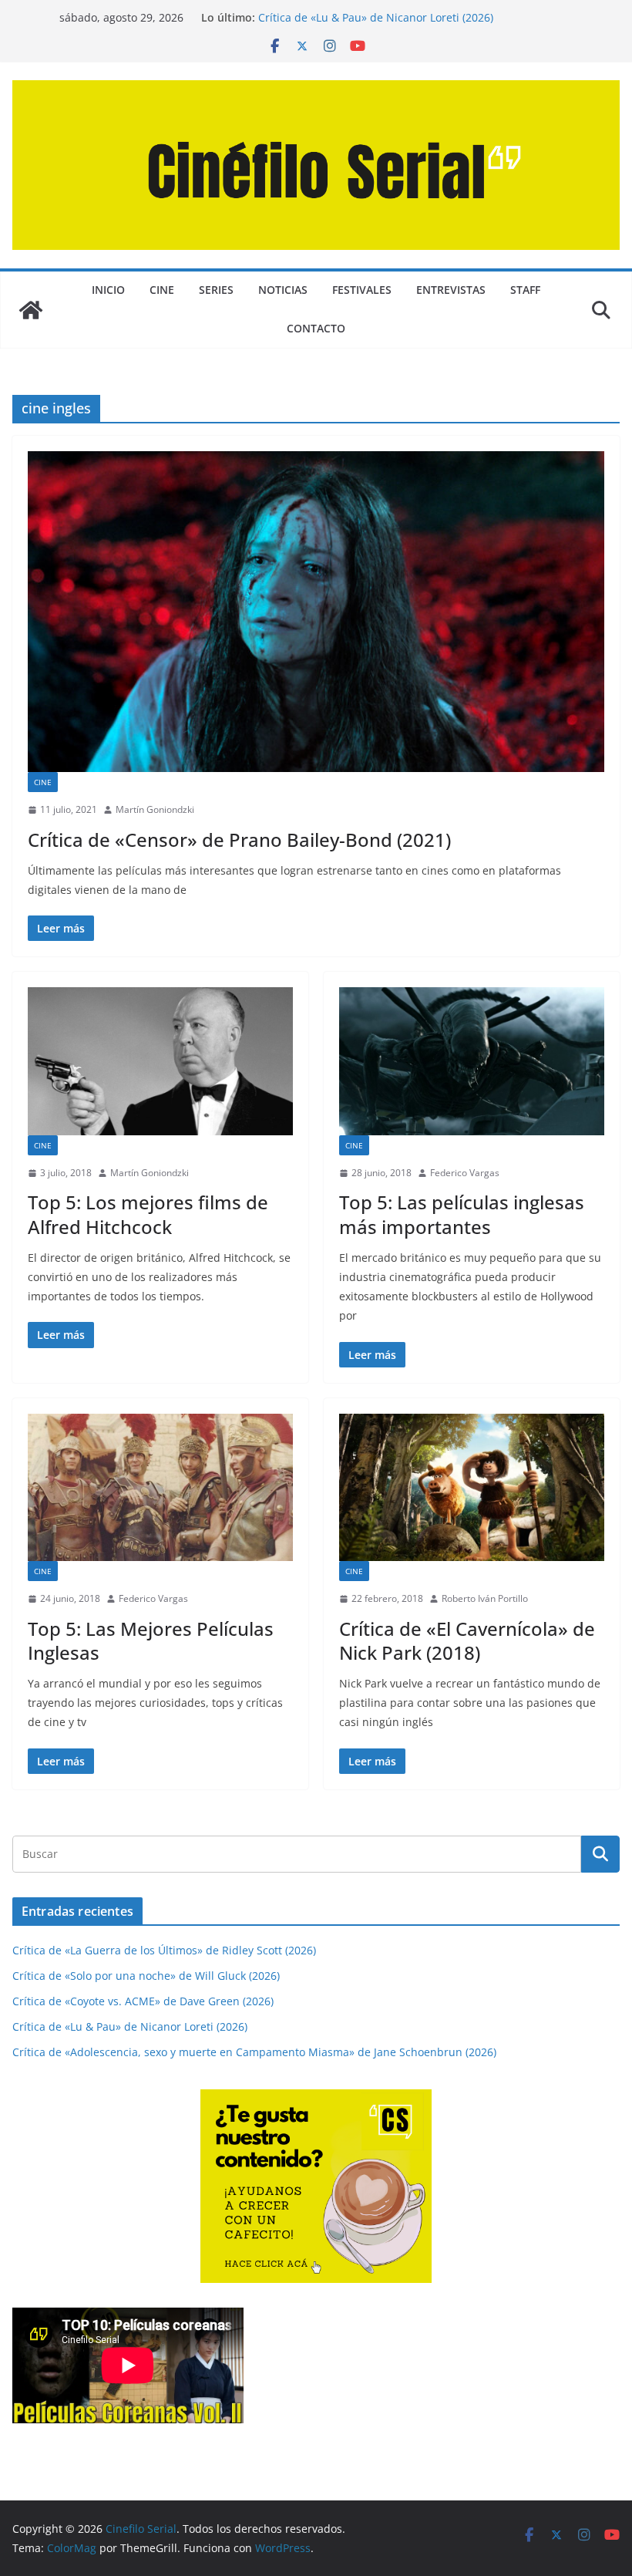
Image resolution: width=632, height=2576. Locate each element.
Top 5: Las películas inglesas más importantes (462, 1214)
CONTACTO (316, 328)
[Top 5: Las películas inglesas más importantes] (472, 1061)
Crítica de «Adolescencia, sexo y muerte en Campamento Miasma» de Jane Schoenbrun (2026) (254, 2052)
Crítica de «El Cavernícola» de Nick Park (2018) (467, 1640)
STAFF (525, 290)
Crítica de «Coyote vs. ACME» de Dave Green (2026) (143, 2001)
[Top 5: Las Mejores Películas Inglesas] (160, 1487)
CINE (162, 290)
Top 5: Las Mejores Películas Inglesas (151, 1640)
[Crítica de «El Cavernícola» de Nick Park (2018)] (472, 1487)
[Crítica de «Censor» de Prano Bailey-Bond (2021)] (316, 612)
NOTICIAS (283, 290)
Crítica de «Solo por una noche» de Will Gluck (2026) (146, 1976)
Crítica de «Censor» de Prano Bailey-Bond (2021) (239, 840)
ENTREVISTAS (451, 290)
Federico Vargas (465, 1173)
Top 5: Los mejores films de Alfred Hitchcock (148, 1214)
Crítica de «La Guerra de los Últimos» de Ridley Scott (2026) (164, 1950)
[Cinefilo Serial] (31, 310)
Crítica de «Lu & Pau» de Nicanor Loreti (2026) (376, 17)
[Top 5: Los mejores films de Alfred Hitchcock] (160, 1061)
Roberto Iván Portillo (485, 1598)
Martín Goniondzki (155, 809)
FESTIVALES (362, 290)
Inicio (108, 290)
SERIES (216, 290)
